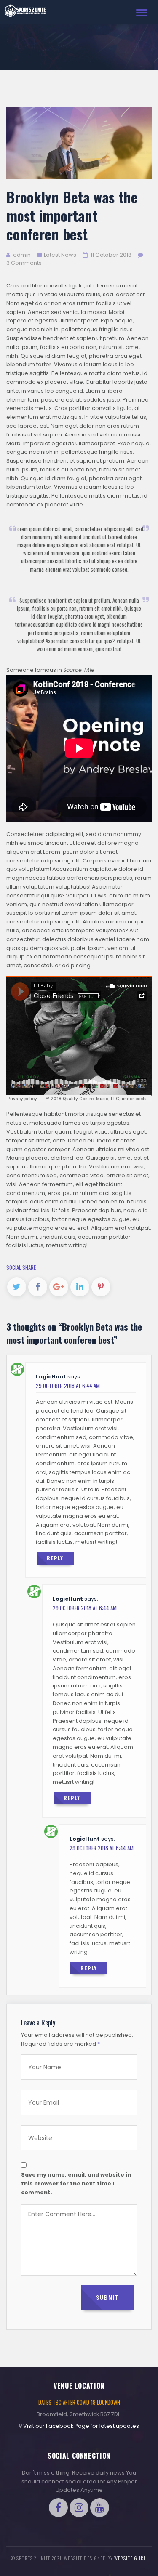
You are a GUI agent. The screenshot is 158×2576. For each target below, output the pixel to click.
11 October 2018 (111, 255)
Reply (55, 1558)
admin (21, 255)
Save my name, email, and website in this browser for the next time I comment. (76, 2183)
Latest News (60, 255)
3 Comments (24, 263)
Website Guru (131, 2558)
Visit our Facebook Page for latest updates (81, 2426)
